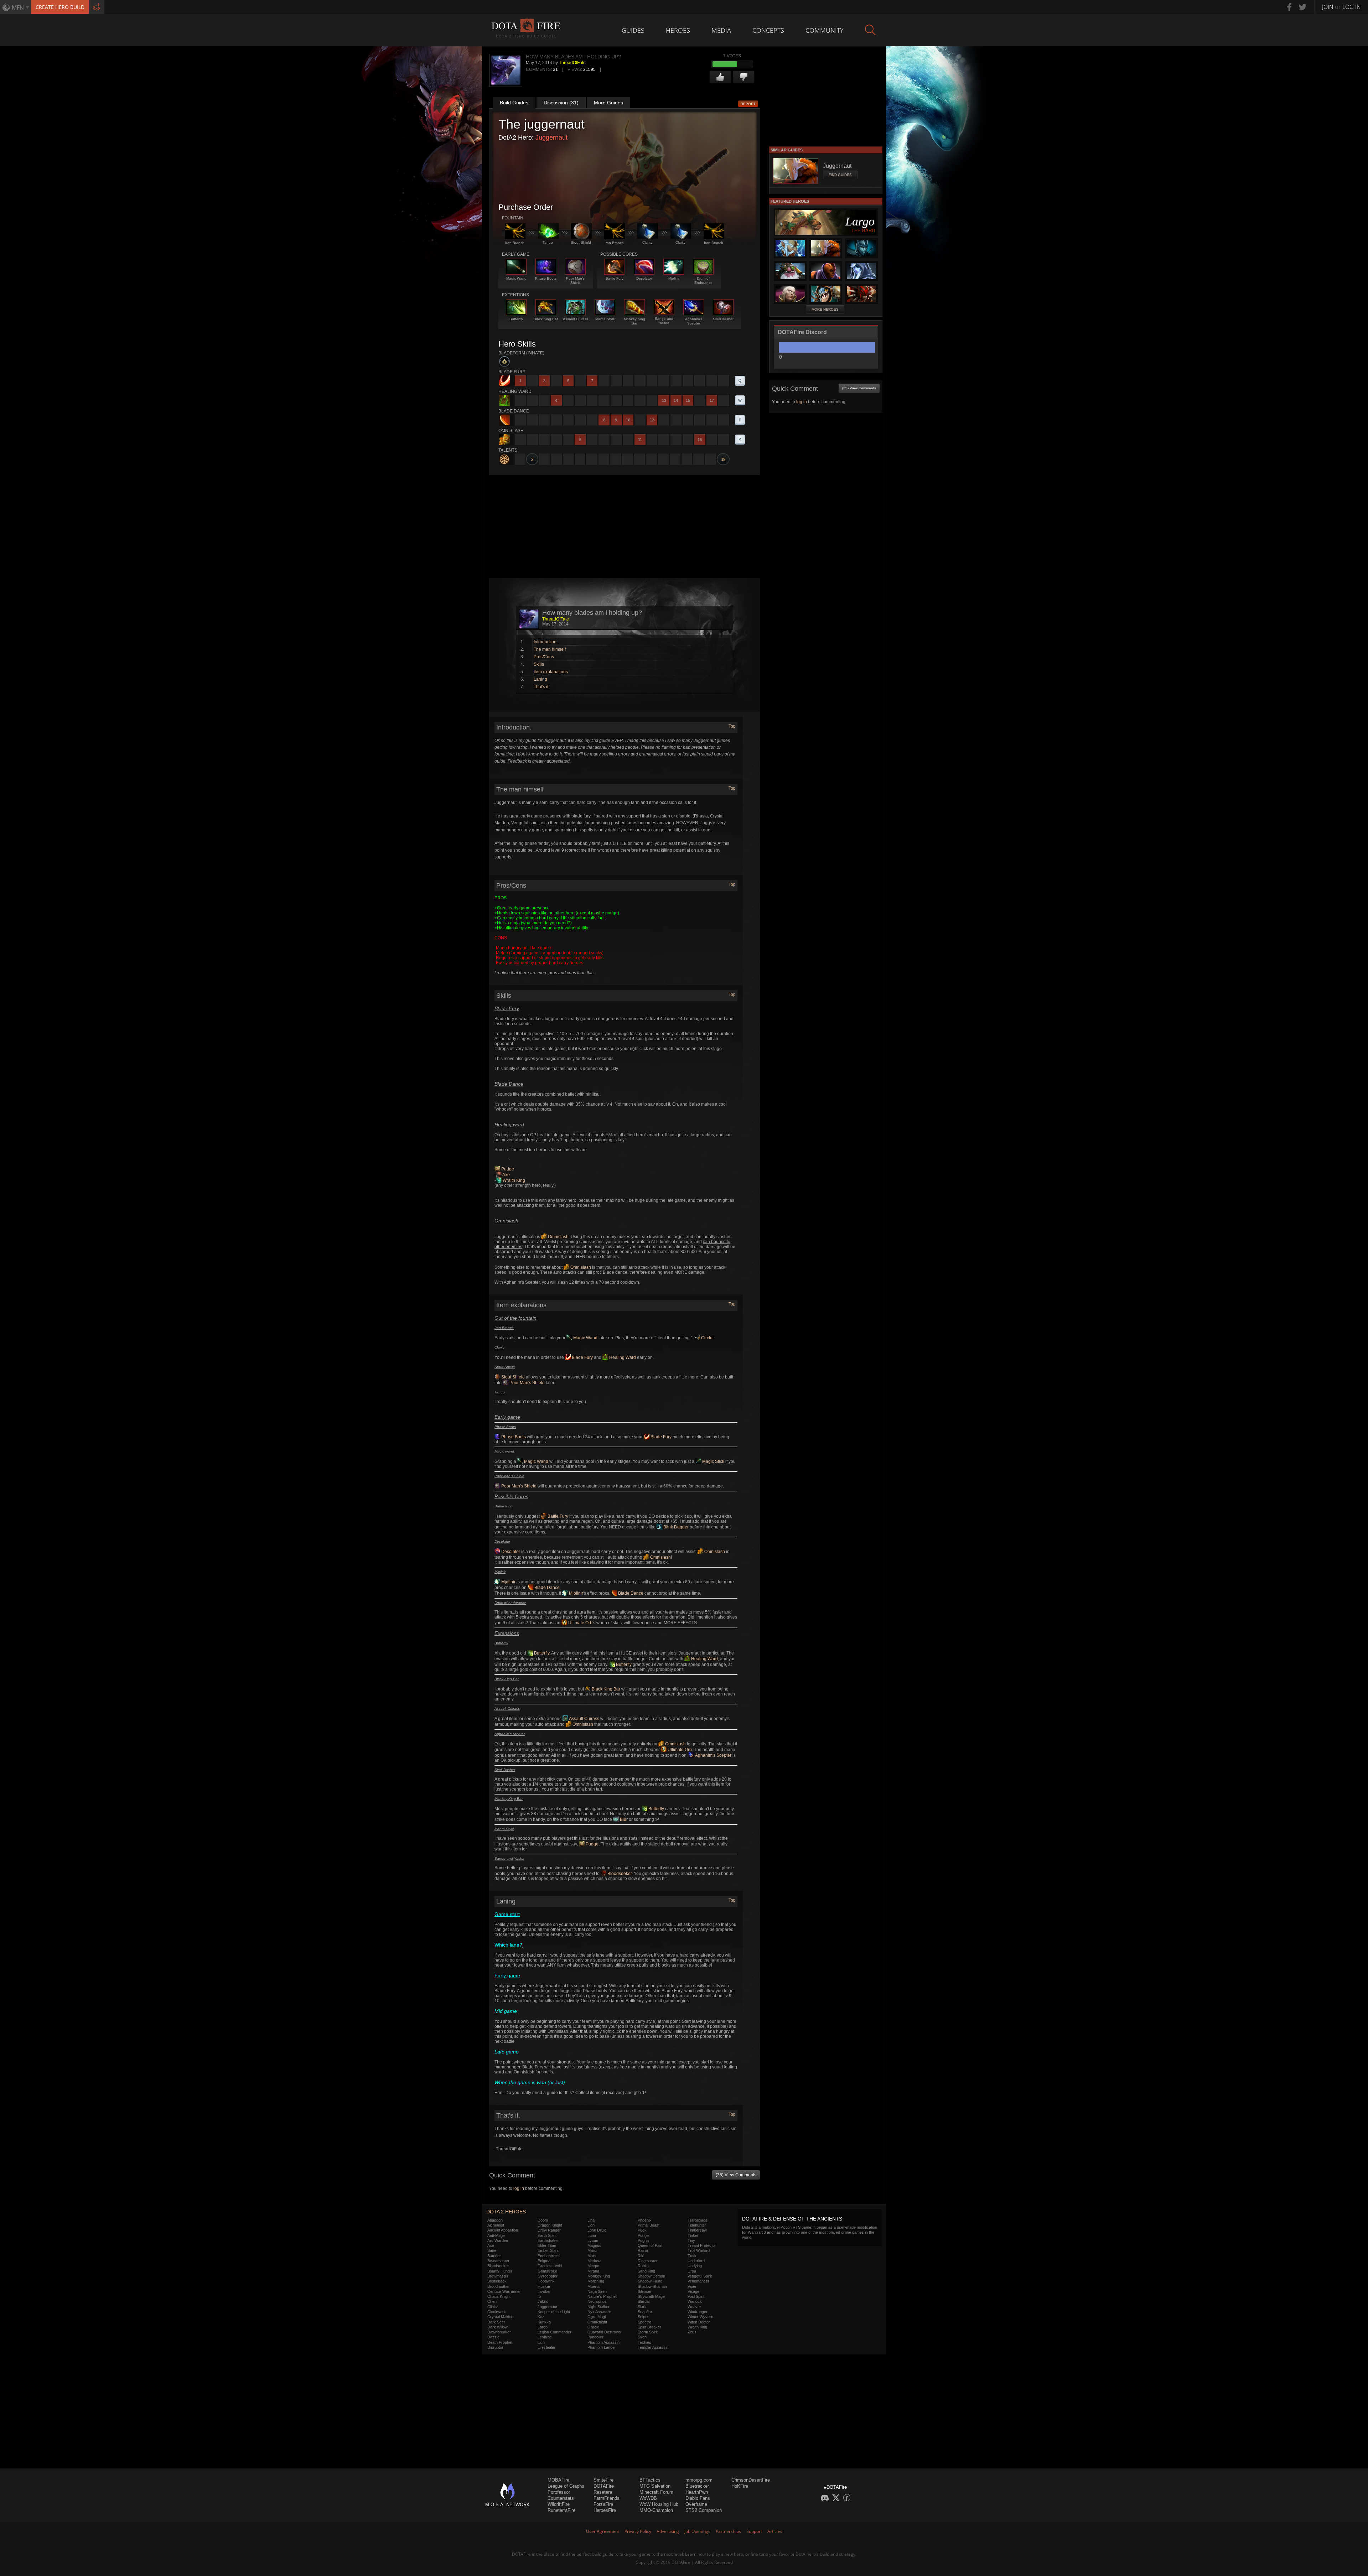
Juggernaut (551, 137)
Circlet (707, 1338)
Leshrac (545, 2337)
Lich (541, 2342)
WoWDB (648, 2498)
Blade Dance (546, 1588)
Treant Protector (702, 2245)
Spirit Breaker (649, 2327)
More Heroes (825, 309)
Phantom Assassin (603, 2342)
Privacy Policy (638, 2531)
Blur (623, 1819)
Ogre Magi (597, 2317)
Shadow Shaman (652, 2286)
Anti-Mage (496, 2235)
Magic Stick (713, 1461)
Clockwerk (497, 2312)
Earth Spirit (547, 2235)
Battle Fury (557, 1516)
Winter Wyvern (700, 2317)
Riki (641, 2256)
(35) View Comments (736, 2175)
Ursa (692, 2271)
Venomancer (698, 2281)
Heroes (678, 30)
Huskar (544, 2286)
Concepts (768, 30)
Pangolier (595, 2337)
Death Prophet (500, 2342)
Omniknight (597, 2322)
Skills (539, 664)
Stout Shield (512, 1377)
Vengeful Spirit (700, 2276)
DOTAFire (604, 2486)
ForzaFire (603, 2504)
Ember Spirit (548, 2250)
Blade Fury (582, 1357)
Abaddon (495, 2220)
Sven (642, 2337)
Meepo (593, 2266)
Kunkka (544, 2322)
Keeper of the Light (554, 2312)
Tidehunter (697, 2225)
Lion (591, 2225)
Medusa (594, 2261)
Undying (695, 2266)
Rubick (644, 2266)
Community (825, 30)
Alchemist (496, 2225)
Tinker (693, 2235)
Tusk (692, 2256)
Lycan (593, 2240)
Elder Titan (547, 2245)
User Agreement (603, 2531)
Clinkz (493, 2307)
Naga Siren (597, 2291)
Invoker (544, 2291)
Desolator (510, 1552)
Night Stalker (598, 2307)
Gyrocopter (548, 2276)
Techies (644, 2342)
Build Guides (514, 103)
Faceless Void (550, 2266)
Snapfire (645, 2312)
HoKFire (740, 2486)
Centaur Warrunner (504, 2291)
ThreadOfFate (572, 63)
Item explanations (551, 672)
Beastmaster (498, 2261)
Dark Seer (496, 2322)
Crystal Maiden (500, 2317)
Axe (506, 1175)
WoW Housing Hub (659, 2504)
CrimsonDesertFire (751, 2480)
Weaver (694, 2307)
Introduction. (546, 642)
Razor (643, 2250)
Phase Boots (513, 1437)
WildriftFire (559, 2504)
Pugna (643, 2240)
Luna (592, 2235)
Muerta (594, 2286)
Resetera (603, 2492)
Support (754, 2531)
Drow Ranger (549, 2230)
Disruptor (495, 2347)
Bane (492, 2250)
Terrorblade (698, 2220)
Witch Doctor (699, 2322)
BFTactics (650, 2480)
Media (721, 30)
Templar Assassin (653, 2347)
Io (539, 2296)
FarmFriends (607, 2498)
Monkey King (599, 2276)
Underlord (696, 2261)
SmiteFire (603, 2480)
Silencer (645, 2291)
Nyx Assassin (599, 2312)
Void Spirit (696, 2296)
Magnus (594, 2245)
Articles (775, 2531)
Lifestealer (546, 2347)
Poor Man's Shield (527, 1383)
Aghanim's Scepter (713, 1755)
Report (748, 104)
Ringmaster (648, 2261)
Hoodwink (546, 2281)
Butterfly (541, 1653)
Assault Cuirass (584, 1719)
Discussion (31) (561, 103)
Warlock (695, 2301)
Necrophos (597, 2301)
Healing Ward (622, 1357)
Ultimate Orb (580, 1623)
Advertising (668, 2531)
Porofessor (559, 2492)
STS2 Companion (704, 2510)
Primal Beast (649, 2225)
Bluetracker (697, 2486)
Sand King (646, 2271)
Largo (543, 2327)
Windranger (698, 2312)
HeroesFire (605, 2510)
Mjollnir (508, 1582)
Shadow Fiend (650, 2281)
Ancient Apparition (503, 2230)
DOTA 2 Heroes (506, 2212)
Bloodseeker (619, 1874)
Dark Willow (498, 2327)
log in (519, 2188)
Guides (633, 30)
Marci (592, 2250)
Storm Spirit (648, 2332)
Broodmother (499, 2286)
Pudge (507, 1169)
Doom (543, 2220)
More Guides (608, 103)
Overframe (696, 2504)
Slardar (644, 2301)
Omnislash (558, 1237)
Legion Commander (555, 2332)
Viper (692, 2286)
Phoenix (645, 2220)
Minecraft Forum (656, 2492)
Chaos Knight (499, 2296)
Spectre (644, 2322)
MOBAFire (558, 2480)
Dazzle (493, 2337)
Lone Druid (597, 2230)
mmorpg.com (699, 2480)
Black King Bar (605, 1689)
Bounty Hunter (500, 2271)
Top (732, 726)
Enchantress (549, 2256)
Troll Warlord (699, 2250)
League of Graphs (566, 2486)
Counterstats (561, 2498)
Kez (541, 2317)
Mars (592, 2256)
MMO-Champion (656, 2510)
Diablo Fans (698, 2498)
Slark (642, 2307)
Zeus (692, 2332)
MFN (18, 7)
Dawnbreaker (499, 2332)
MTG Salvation (655, 2486)
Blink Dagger (675, 1527)
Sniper (643, 2317)
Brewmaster (498, 2276)
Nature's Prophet (602, 2296)
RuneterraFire (561, 2510)
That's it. (541, 687)
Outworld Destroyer (605, 2332)
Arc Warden (498, 2240)
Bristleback (497, 2281)
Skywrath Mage (651, 2296)
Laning (540, 679)
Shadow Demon (651, 2276)
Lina (591, 2220)
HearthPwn (697, 2492)
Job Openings (697, 2531)
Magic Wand (585, 1338)
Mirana (593, 2271)
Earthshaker (548, 2240)
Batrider (494, 2256)
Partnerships (728, 2531)
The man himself (550, 649)
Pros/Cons (544, 657)
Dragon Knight (550, 2225)
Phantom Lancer (602, 2347)
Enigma (544, 2261)
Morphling (596, 2281)
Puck (642, 2230)
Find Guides (840, 175)
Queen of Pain (650, 2245)
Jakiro (543, 2301)
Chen (492, 2301)
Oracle (593, 2327)
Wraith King (513, 1180)
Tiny (691, 2240)
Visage (693, 2291)
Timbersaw (697, 2230)
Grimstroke (547, 2271)
